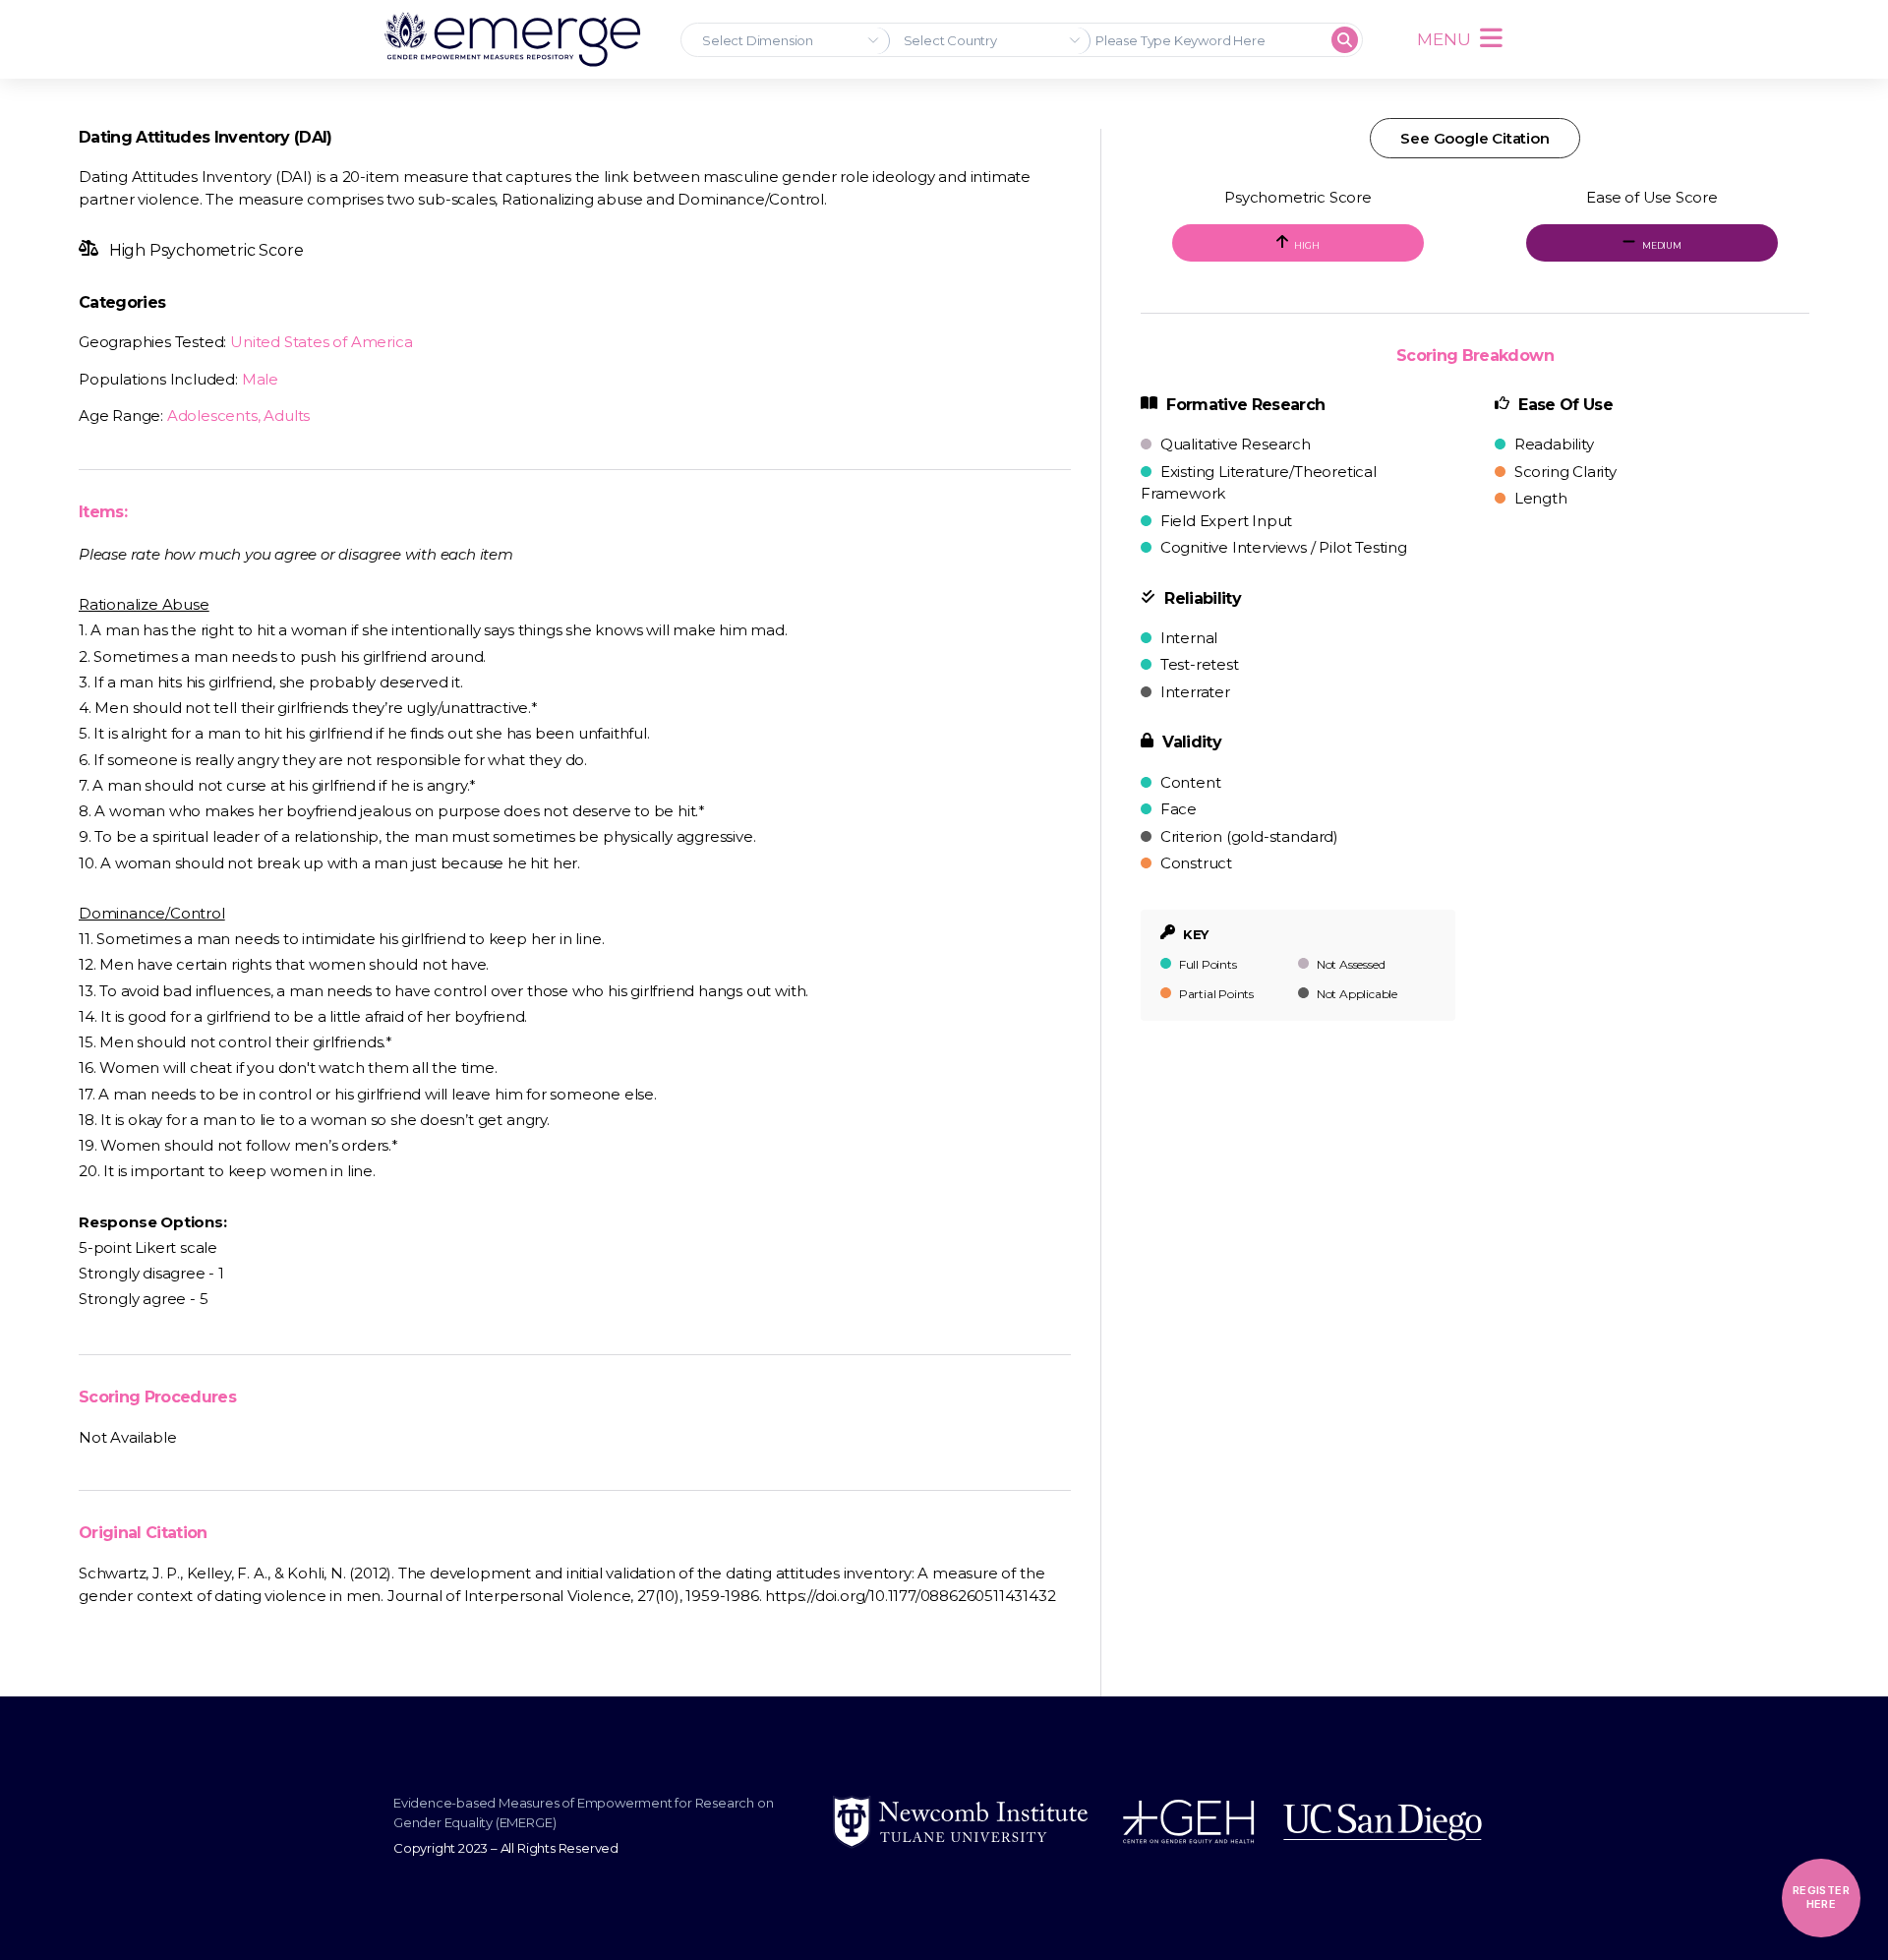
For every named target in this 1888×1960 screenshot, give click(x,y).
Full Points (1207, 964)
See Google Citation (1475, 138)
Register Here (1821, 1897)
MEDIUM (1661, 245)
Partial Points (1215, 994)
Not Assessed (1349, 964)
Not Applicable (1356, 994)
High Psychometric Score (204, 250)
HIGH (1306, 245)
